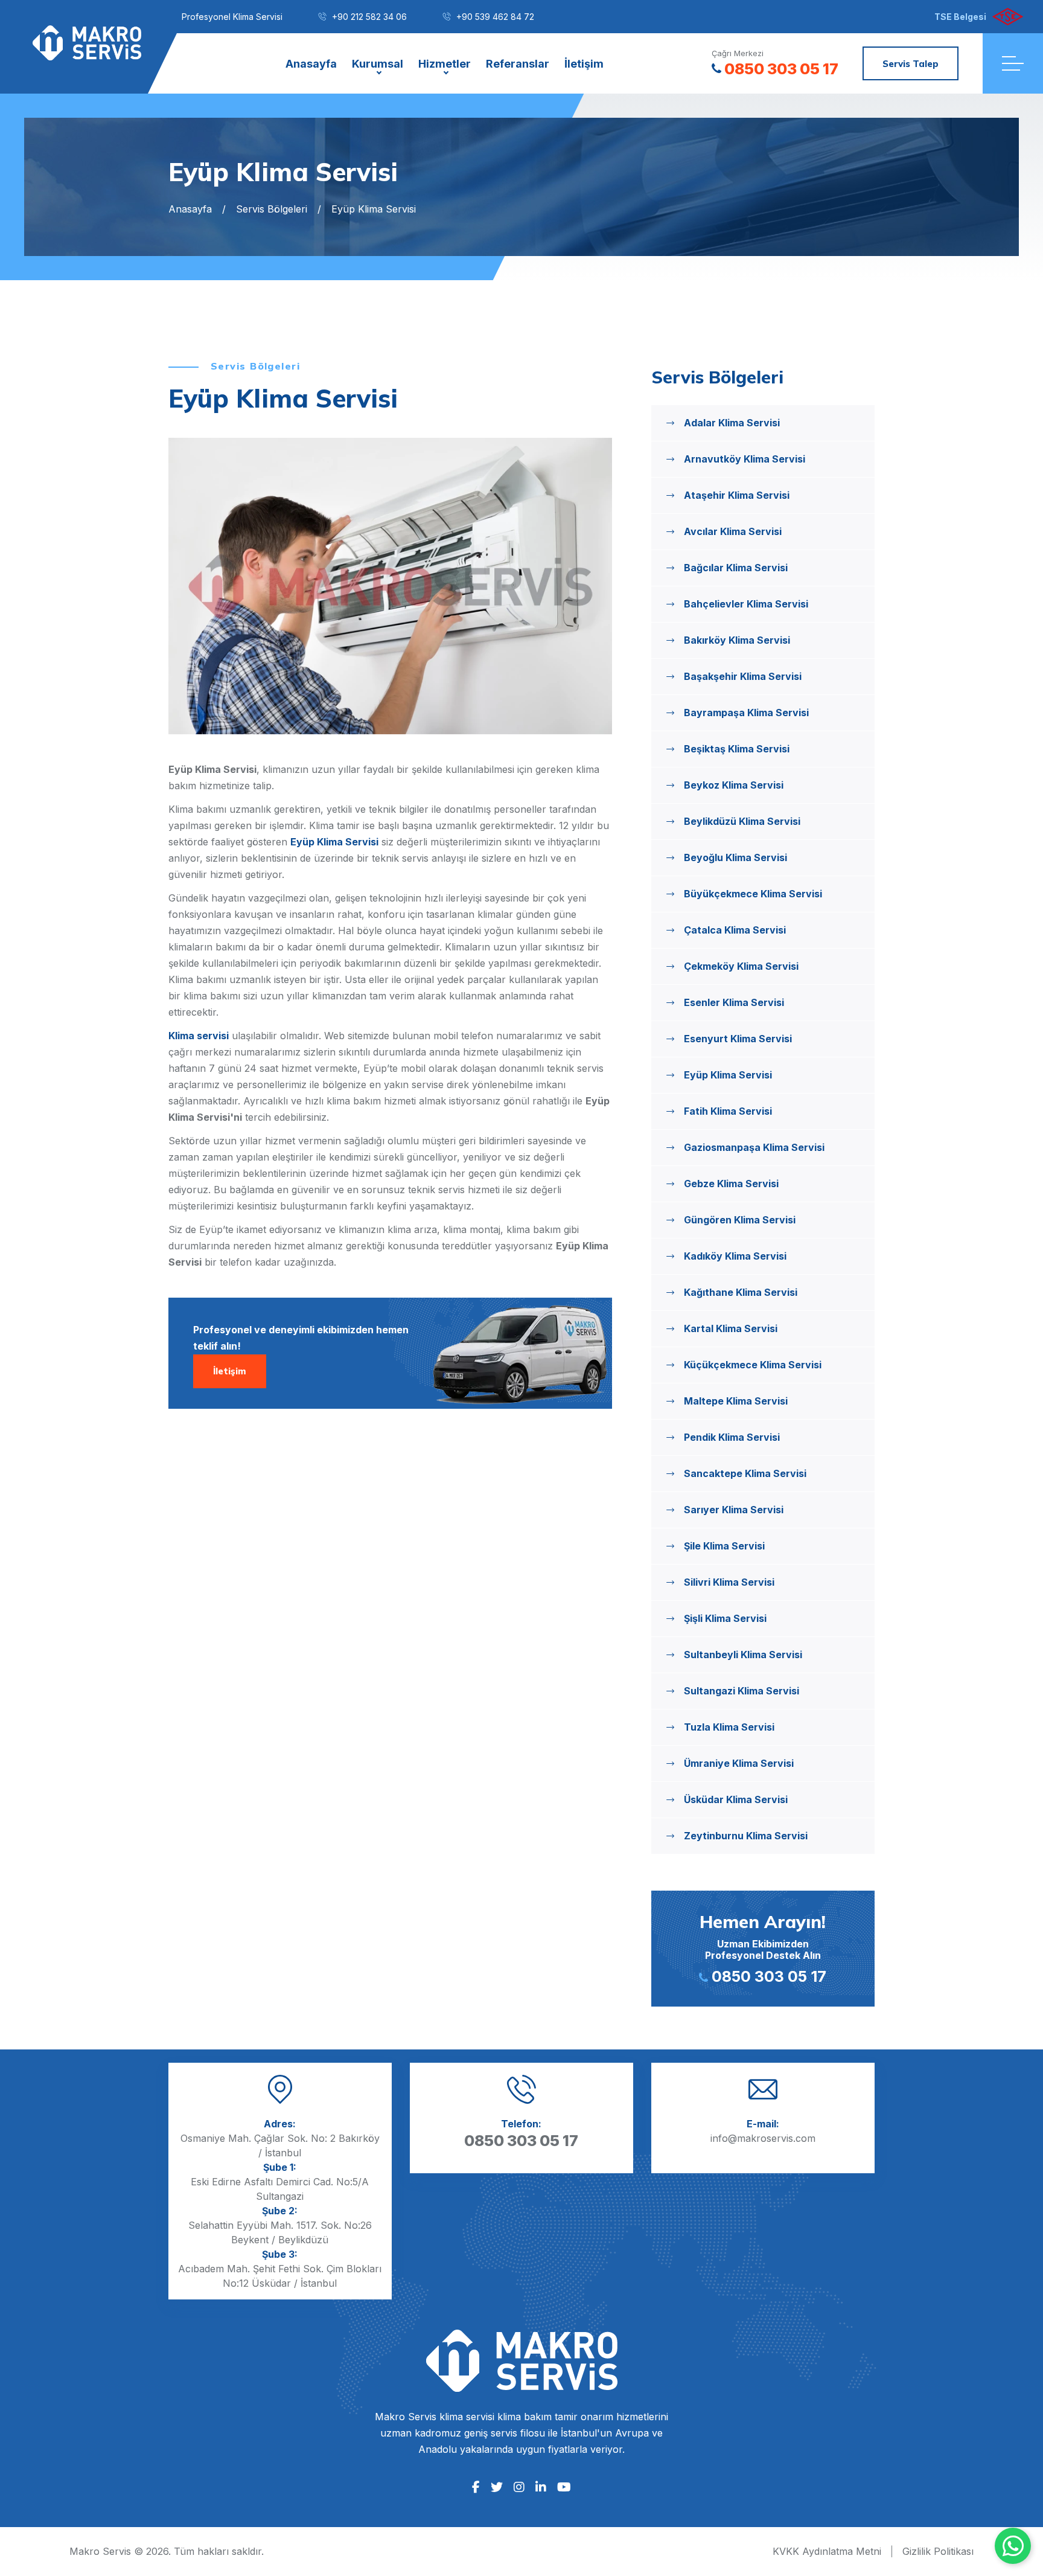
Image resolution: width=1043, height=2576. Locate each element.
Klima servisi (199, 1036)
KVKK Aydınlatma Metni (827, 2551)
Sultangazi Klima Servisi (742, 1691)
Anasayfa (311, 64)
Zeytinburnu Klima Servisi (746, 1836)
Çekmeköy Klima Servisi (741, 966)
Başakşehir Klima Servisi (743, 676)
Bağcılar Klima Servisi (736, 568)
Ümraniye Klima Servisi (739, 1763)
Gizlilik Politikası (938, 2551)
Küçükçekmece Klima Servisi (753, 1365)
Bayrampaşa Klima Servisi (746, 713)
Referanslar (518, 64)
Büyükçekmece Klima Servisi (753, 894)
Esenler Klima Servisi (734, 1002)
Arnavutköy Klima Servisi (745, 459)
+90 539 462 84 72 (495, 17)
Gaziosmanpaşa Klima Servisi (754, 1147)
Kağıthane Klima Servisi (741, 1292)
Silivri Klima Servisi (729, 1582)
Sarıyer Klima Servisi (734, 1510)
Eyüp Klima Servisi (334, 842)
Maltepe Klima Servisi (736, 1401)
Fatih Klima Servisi (728, 1111)
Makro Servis (100, 2551)
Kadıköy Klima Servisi (735, 1256)
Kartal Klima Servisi (731, 1328)
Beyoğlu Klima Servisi (735, 857)
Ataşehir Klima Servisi (737, 495)
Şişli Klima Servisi (725, 1618)
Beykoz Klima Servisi (734, 785)
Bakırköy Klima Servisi (737, 640)
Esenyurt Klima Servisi (738, 1039)
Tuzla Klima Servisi (729, 1727)
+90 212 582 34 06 (369, 17)
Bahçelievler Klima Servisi (746, 604)
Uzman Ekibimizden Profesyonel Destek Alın (763, 1948)
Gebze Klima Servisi (731, 1184)
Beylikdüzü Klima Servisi (742, 821)
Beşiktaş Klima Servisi (737, 749)
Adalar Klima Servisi (732, 423)
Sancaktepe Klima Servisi (745, 1473)
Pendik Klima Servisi (732, 1437)
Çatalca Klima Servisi (735, 930)
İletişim (584, 64)
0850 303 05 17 (781, 69)
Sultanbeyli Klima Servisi (743, 1655)
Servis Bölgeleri (272, 209)
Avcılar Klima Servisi (733, 531)
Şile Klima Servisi (724, 1546)
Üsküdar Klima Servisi (736, 1799)
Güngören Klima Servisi (740, 1220)
